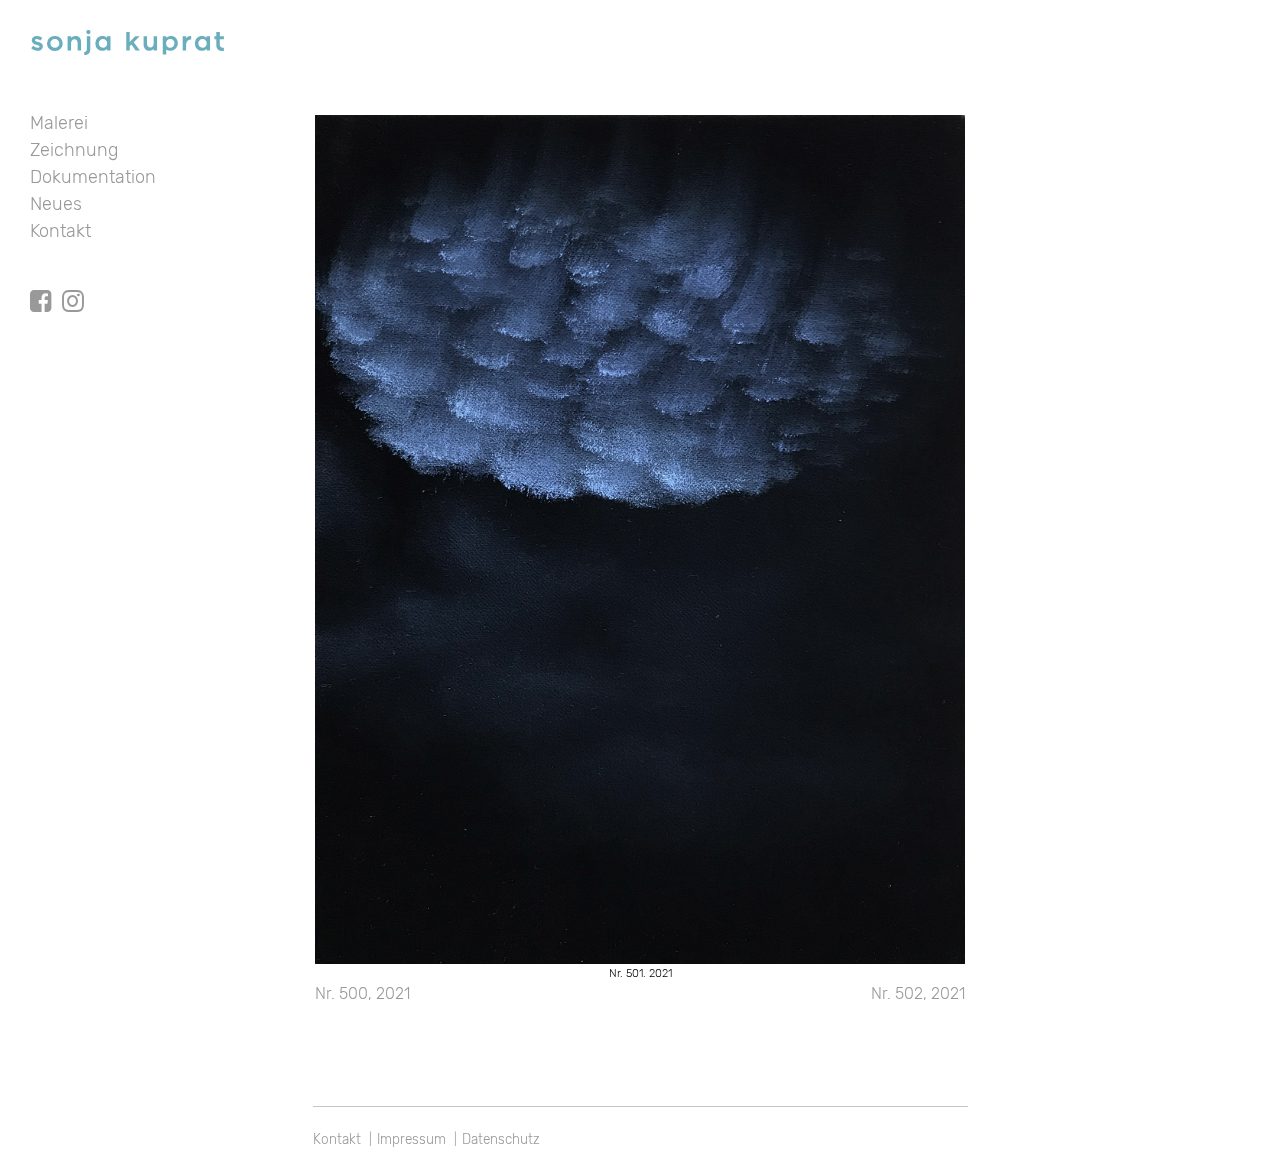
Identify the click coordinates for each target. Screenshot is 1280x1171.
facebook (41, 283)
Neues (56, 204)
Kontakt (60, 231)
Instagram (73, 283)
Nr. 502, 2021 (918, 993)
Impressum (411, 1139)
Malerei (59, 123)
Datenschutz (501, 1139)
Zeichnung (74, 150)
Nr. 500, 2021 (362, 993)
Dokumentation (93, 177)
